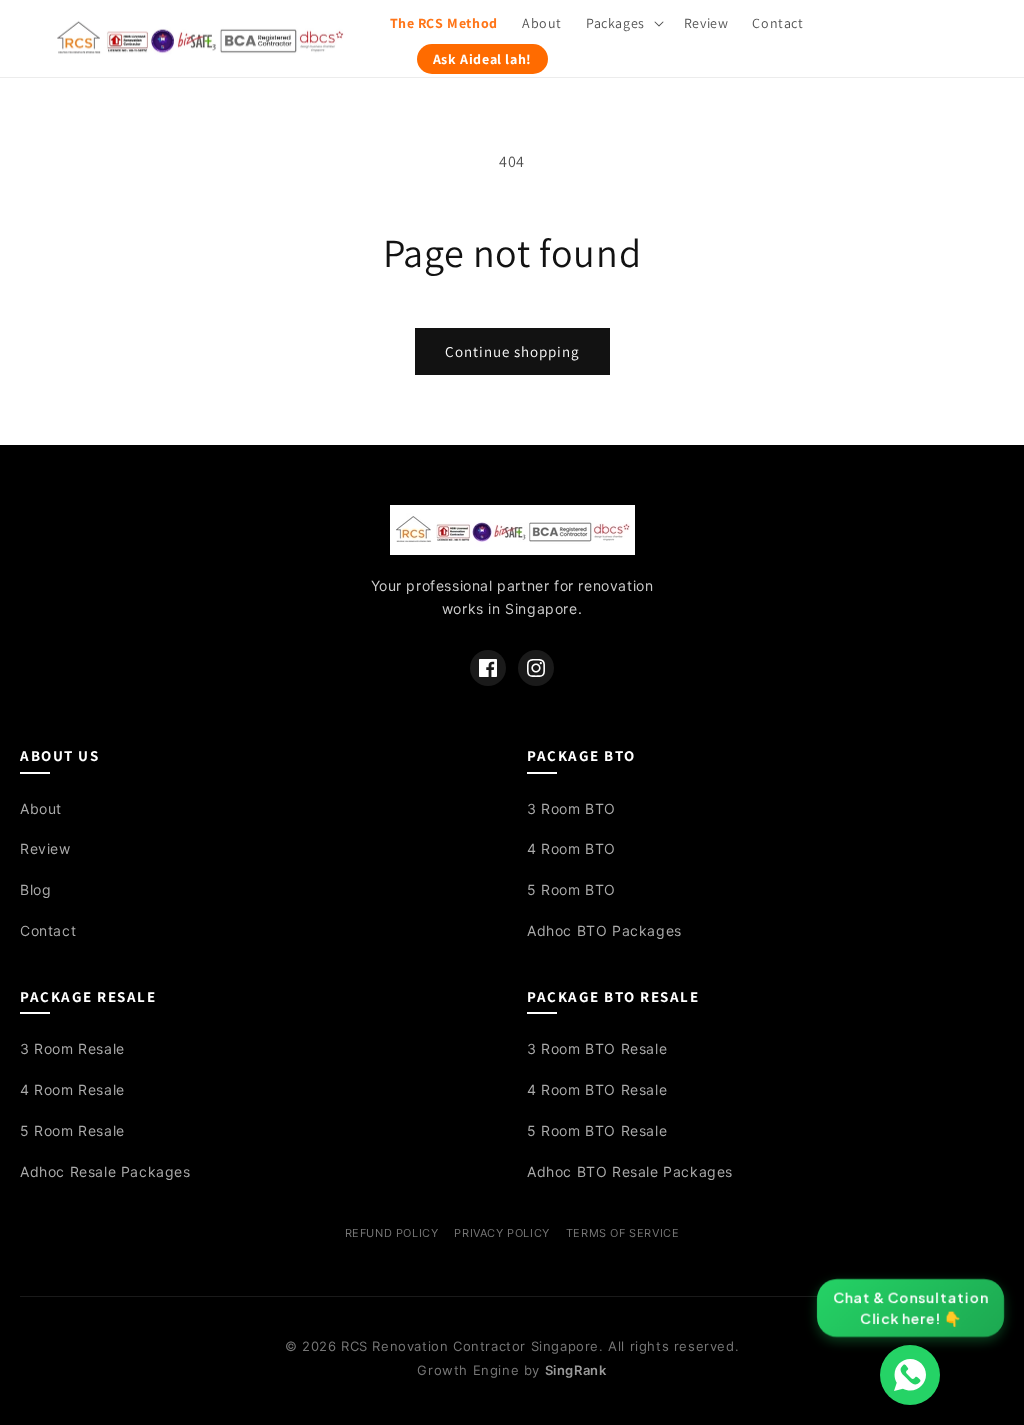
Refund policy (392, 1233)
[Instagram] (536, 668)
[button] (623, 23)
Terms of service (623, 1233)
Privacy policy (501, 1233)
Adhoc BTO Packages (604, 930)
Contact (48, 930)
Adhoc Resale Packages (105, 1171)
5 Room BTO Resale (597, 1130)
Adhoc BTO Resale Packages (630, 1171)
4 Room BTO (571, 848)
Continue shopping (512, 351)
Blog (35, 889)
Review (45, 848)
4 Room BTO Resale (597, 1089)
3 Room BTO (571, 808)
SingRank (576, 1370)
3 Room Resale (72, 1048)
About (41, 808)
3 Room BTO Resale (597, 1048)
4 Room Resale (72, 1089)
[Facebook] (488, 668)
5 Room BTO (571, 889)
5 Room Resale (72, 1130)
